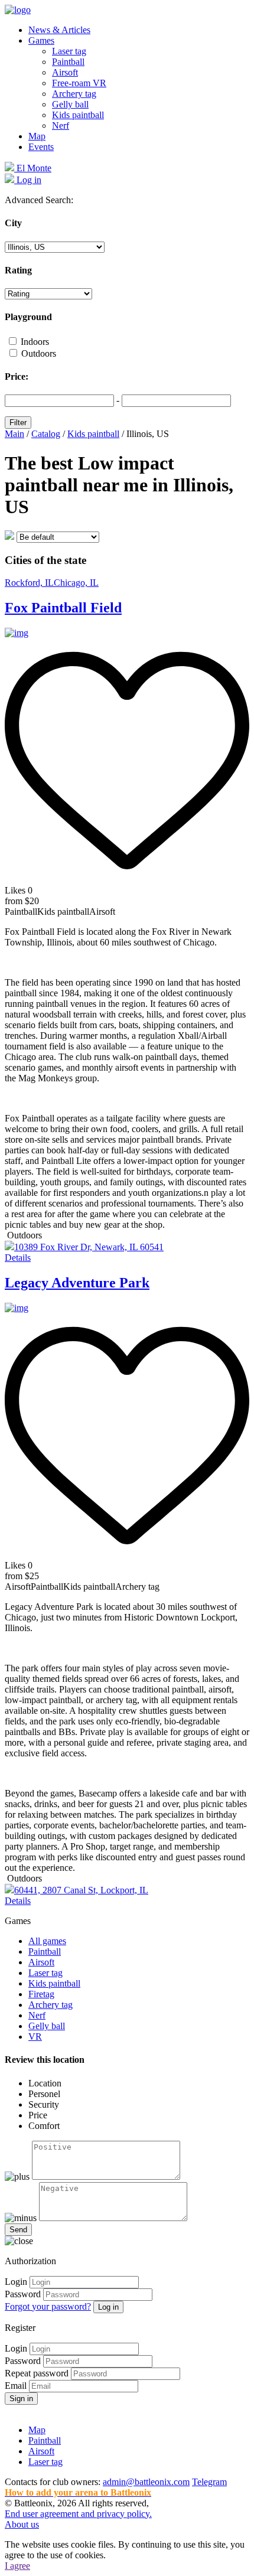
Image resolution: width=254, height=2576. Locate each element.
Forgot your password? (48, 2306)
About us (22, 2524)
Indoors (35, 342)
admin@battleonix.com (146, 2482)
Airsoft (65, 72)
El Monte (33, 168)
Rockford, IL (29, 583)
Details (18, 1258)
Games (41, 40)
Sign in (21, 2399)
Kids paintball (78, 115)
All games (47, 1941)
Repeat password (37, 2373)
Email (16, 2386)
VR (35, 2037)
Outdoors (39, 353)
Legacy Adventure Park (77, 1283)
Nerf (61, 125)
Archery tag (74, 94)
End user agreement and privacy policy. (78, 2514)
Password (23, 2294)
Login (16, 2282)
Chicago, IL (76, 583)
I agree (17, 2566)
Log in (108, 2307)
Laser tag (69, 51)
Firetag (41, 1994)
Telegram (209, 2482)
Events (41, 147)
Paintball (68, 62)
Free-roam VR (79, 83)
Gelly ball (70, 104)
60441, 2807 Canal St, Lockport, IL (81, 1890)
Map (37, 136)
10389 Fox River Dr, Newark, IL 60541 (89, 1247)
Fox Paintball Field (63, 608)
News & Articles (59, 30)
